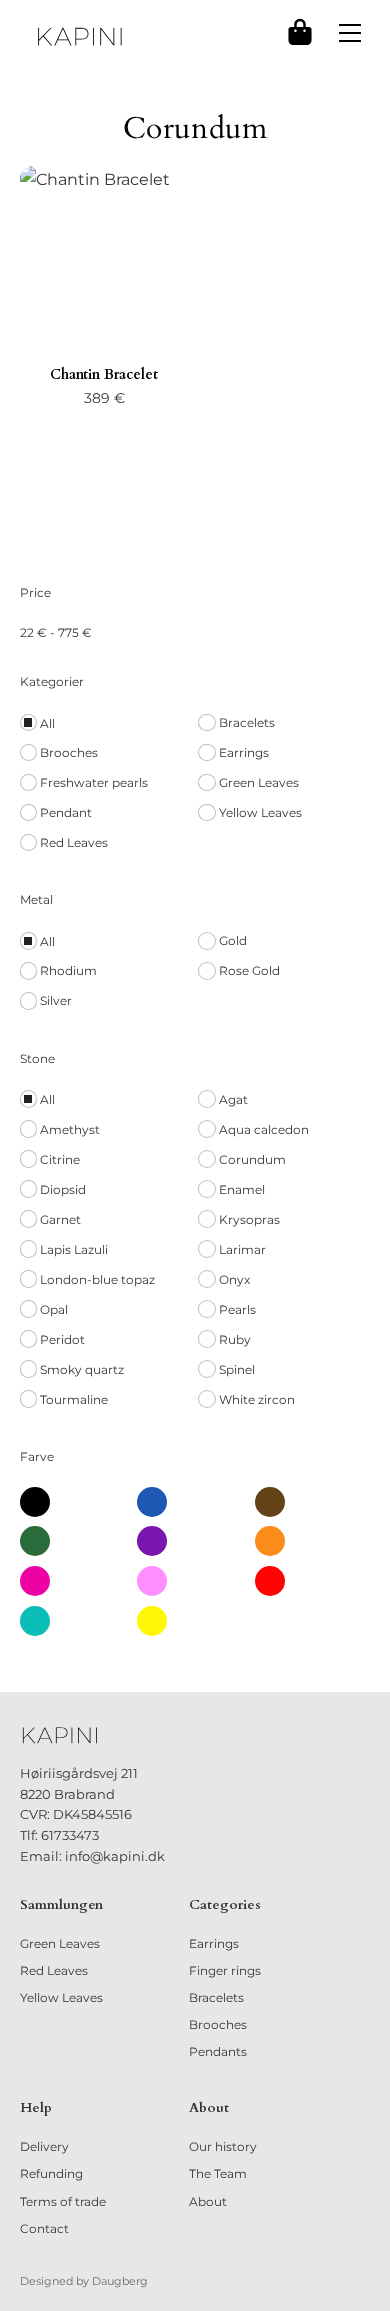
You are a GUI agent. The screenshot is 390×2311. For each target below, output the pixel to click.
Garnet (60, 1219)
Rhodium (68, 970)
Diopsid (63, 1189)
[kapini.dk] (80, 36)
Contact (44, 2228)
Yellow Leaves (260, 812)
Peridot (62, 1339)
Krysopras (249, 1219)
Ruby (235, 1339)
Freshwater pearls (94, 782)
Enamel (242, 1189)
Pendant (66, 812)
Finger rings (225, 1970)
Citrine (60, 1159)
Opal (54, 1309)
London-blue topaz (97, 1279)
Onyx (234, 1279)
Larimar (242, 1249)
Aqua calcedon (264, 1129)
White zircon (257, 1399)
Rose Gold (249, 970)
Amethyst (70, 1129)
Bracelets (247, 722)
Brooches (69, 752)
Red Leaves (74, 842)
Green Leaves (259, 782)
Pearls (237, 1309)
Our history (223, 2146)
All (47, 723)
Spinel (237, 1369)
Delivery (44, 2146)
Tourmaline (74, 1399)
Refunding (51, 2173)
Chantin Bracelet (104, 374)
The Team (218, 2173)
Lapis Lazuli (74, 1249)
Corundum (252, 1159)
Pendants (218, 2051)
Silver (56, 1000)
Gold (233, 940)
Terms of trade (63, 2201)
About (208, 2201)
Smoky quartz (82, 1369)
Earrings (244, 752)
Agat (233, 1099)
